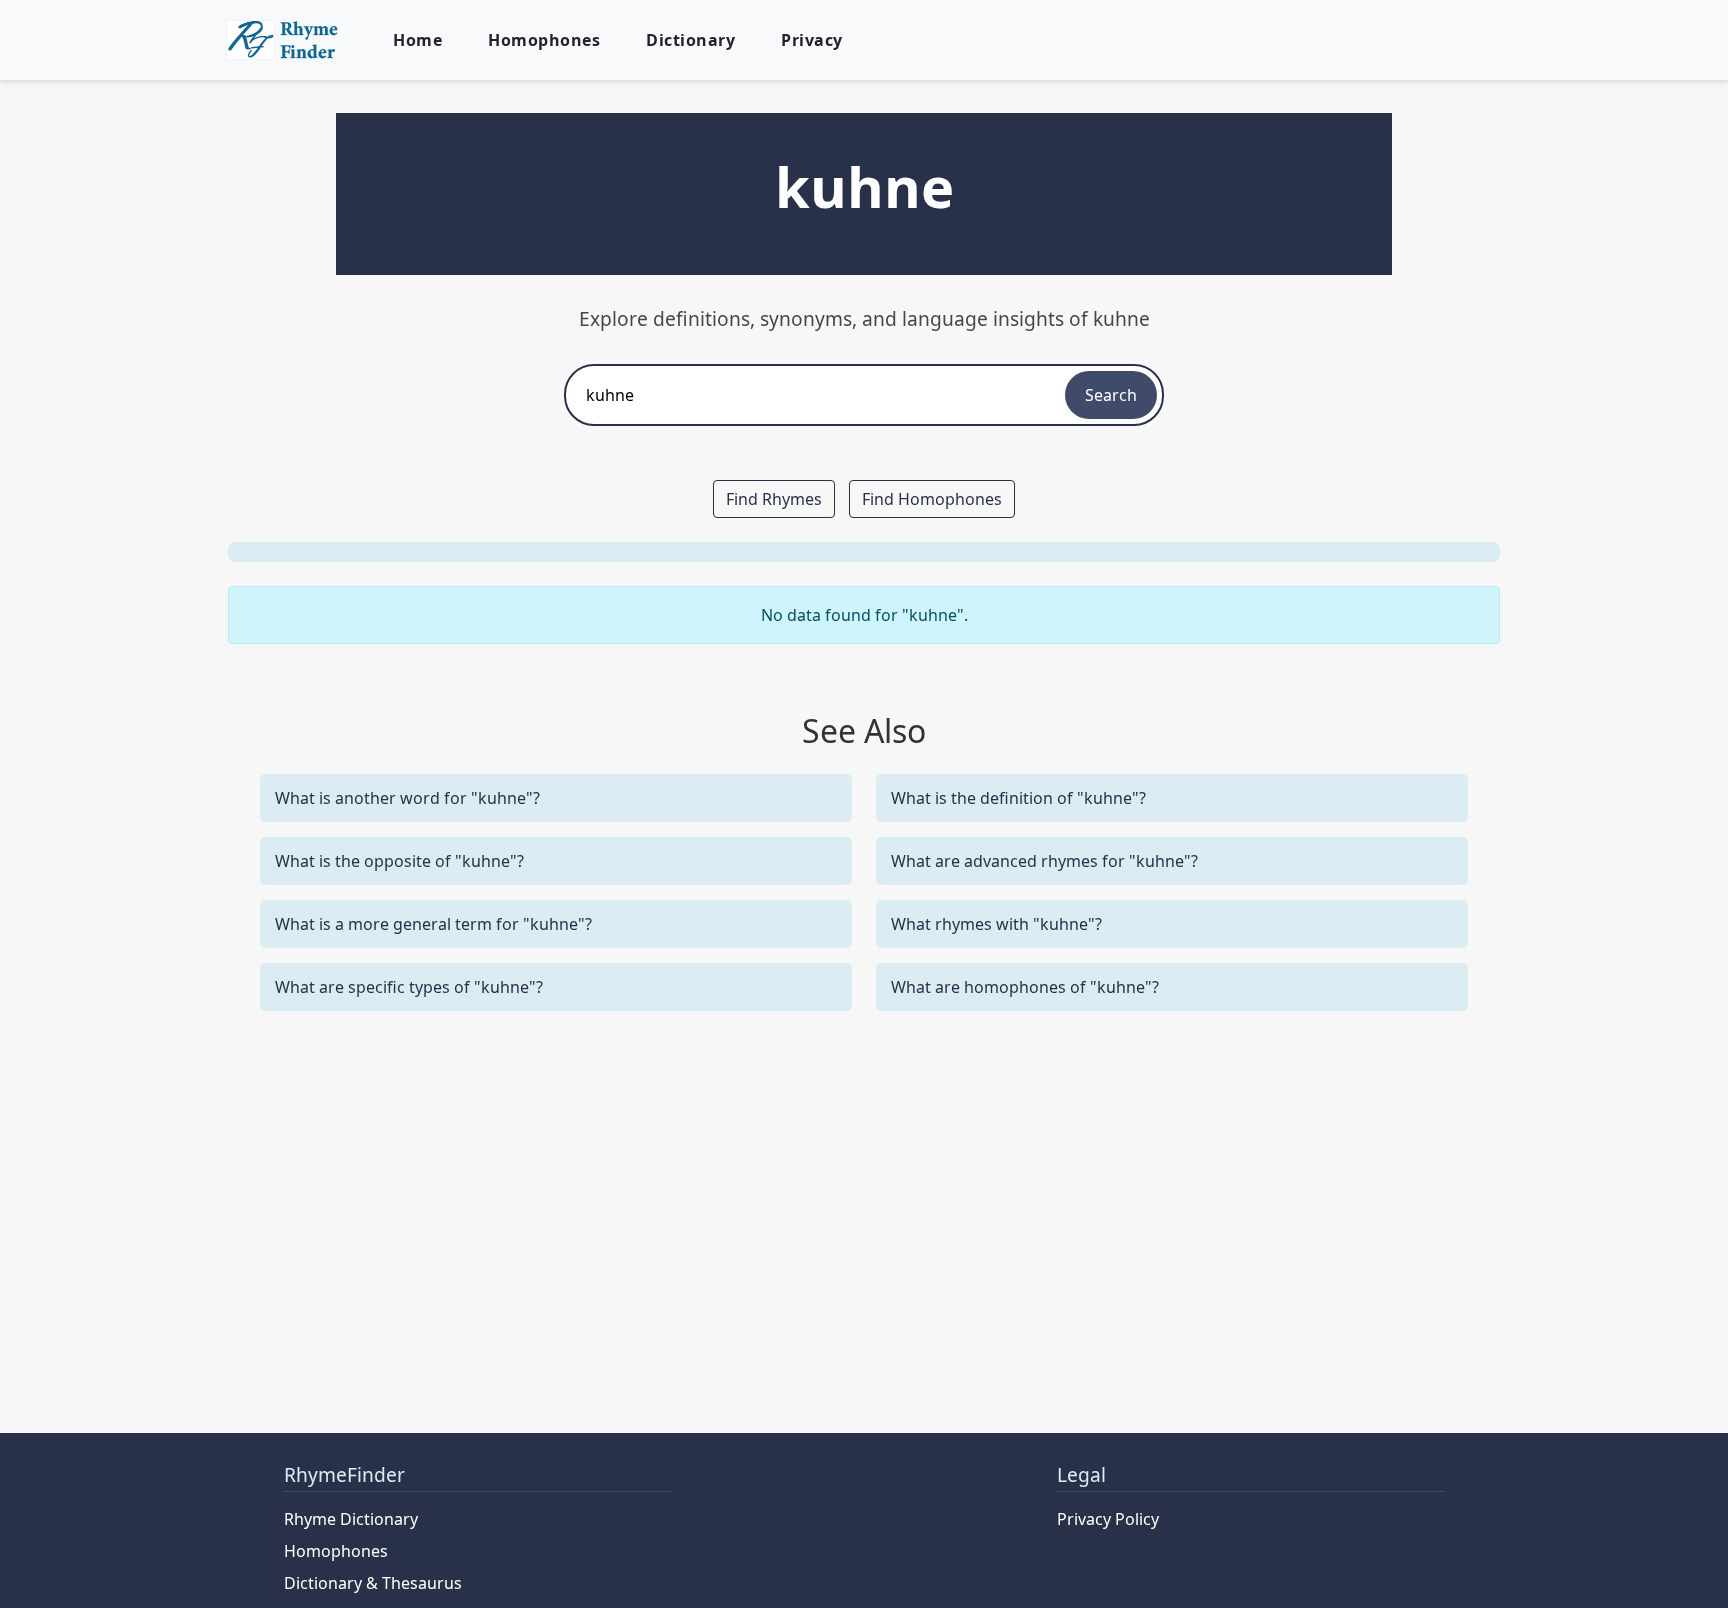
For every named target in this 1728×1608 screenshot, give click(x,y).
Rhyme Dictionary (351, 1519)
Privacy (812, 40)
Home (417, 40)
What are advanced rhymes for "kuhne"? (1044, 861)
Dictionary (690, 40)
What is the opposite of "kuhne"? (399, 861)
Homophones (544, 40)
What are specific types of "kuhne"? (409, 987)
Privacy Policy (1108, 1519)
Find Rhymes (774, 499)
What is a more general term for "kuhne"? (433, 924)
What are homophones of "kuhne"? (1025, 987)
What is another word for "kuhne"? (407, 798)
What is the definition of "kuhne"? (1018, 798)
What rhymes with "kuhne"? (996, 924)
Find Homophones (932, 499)
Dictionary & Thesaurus (373, 1583)
